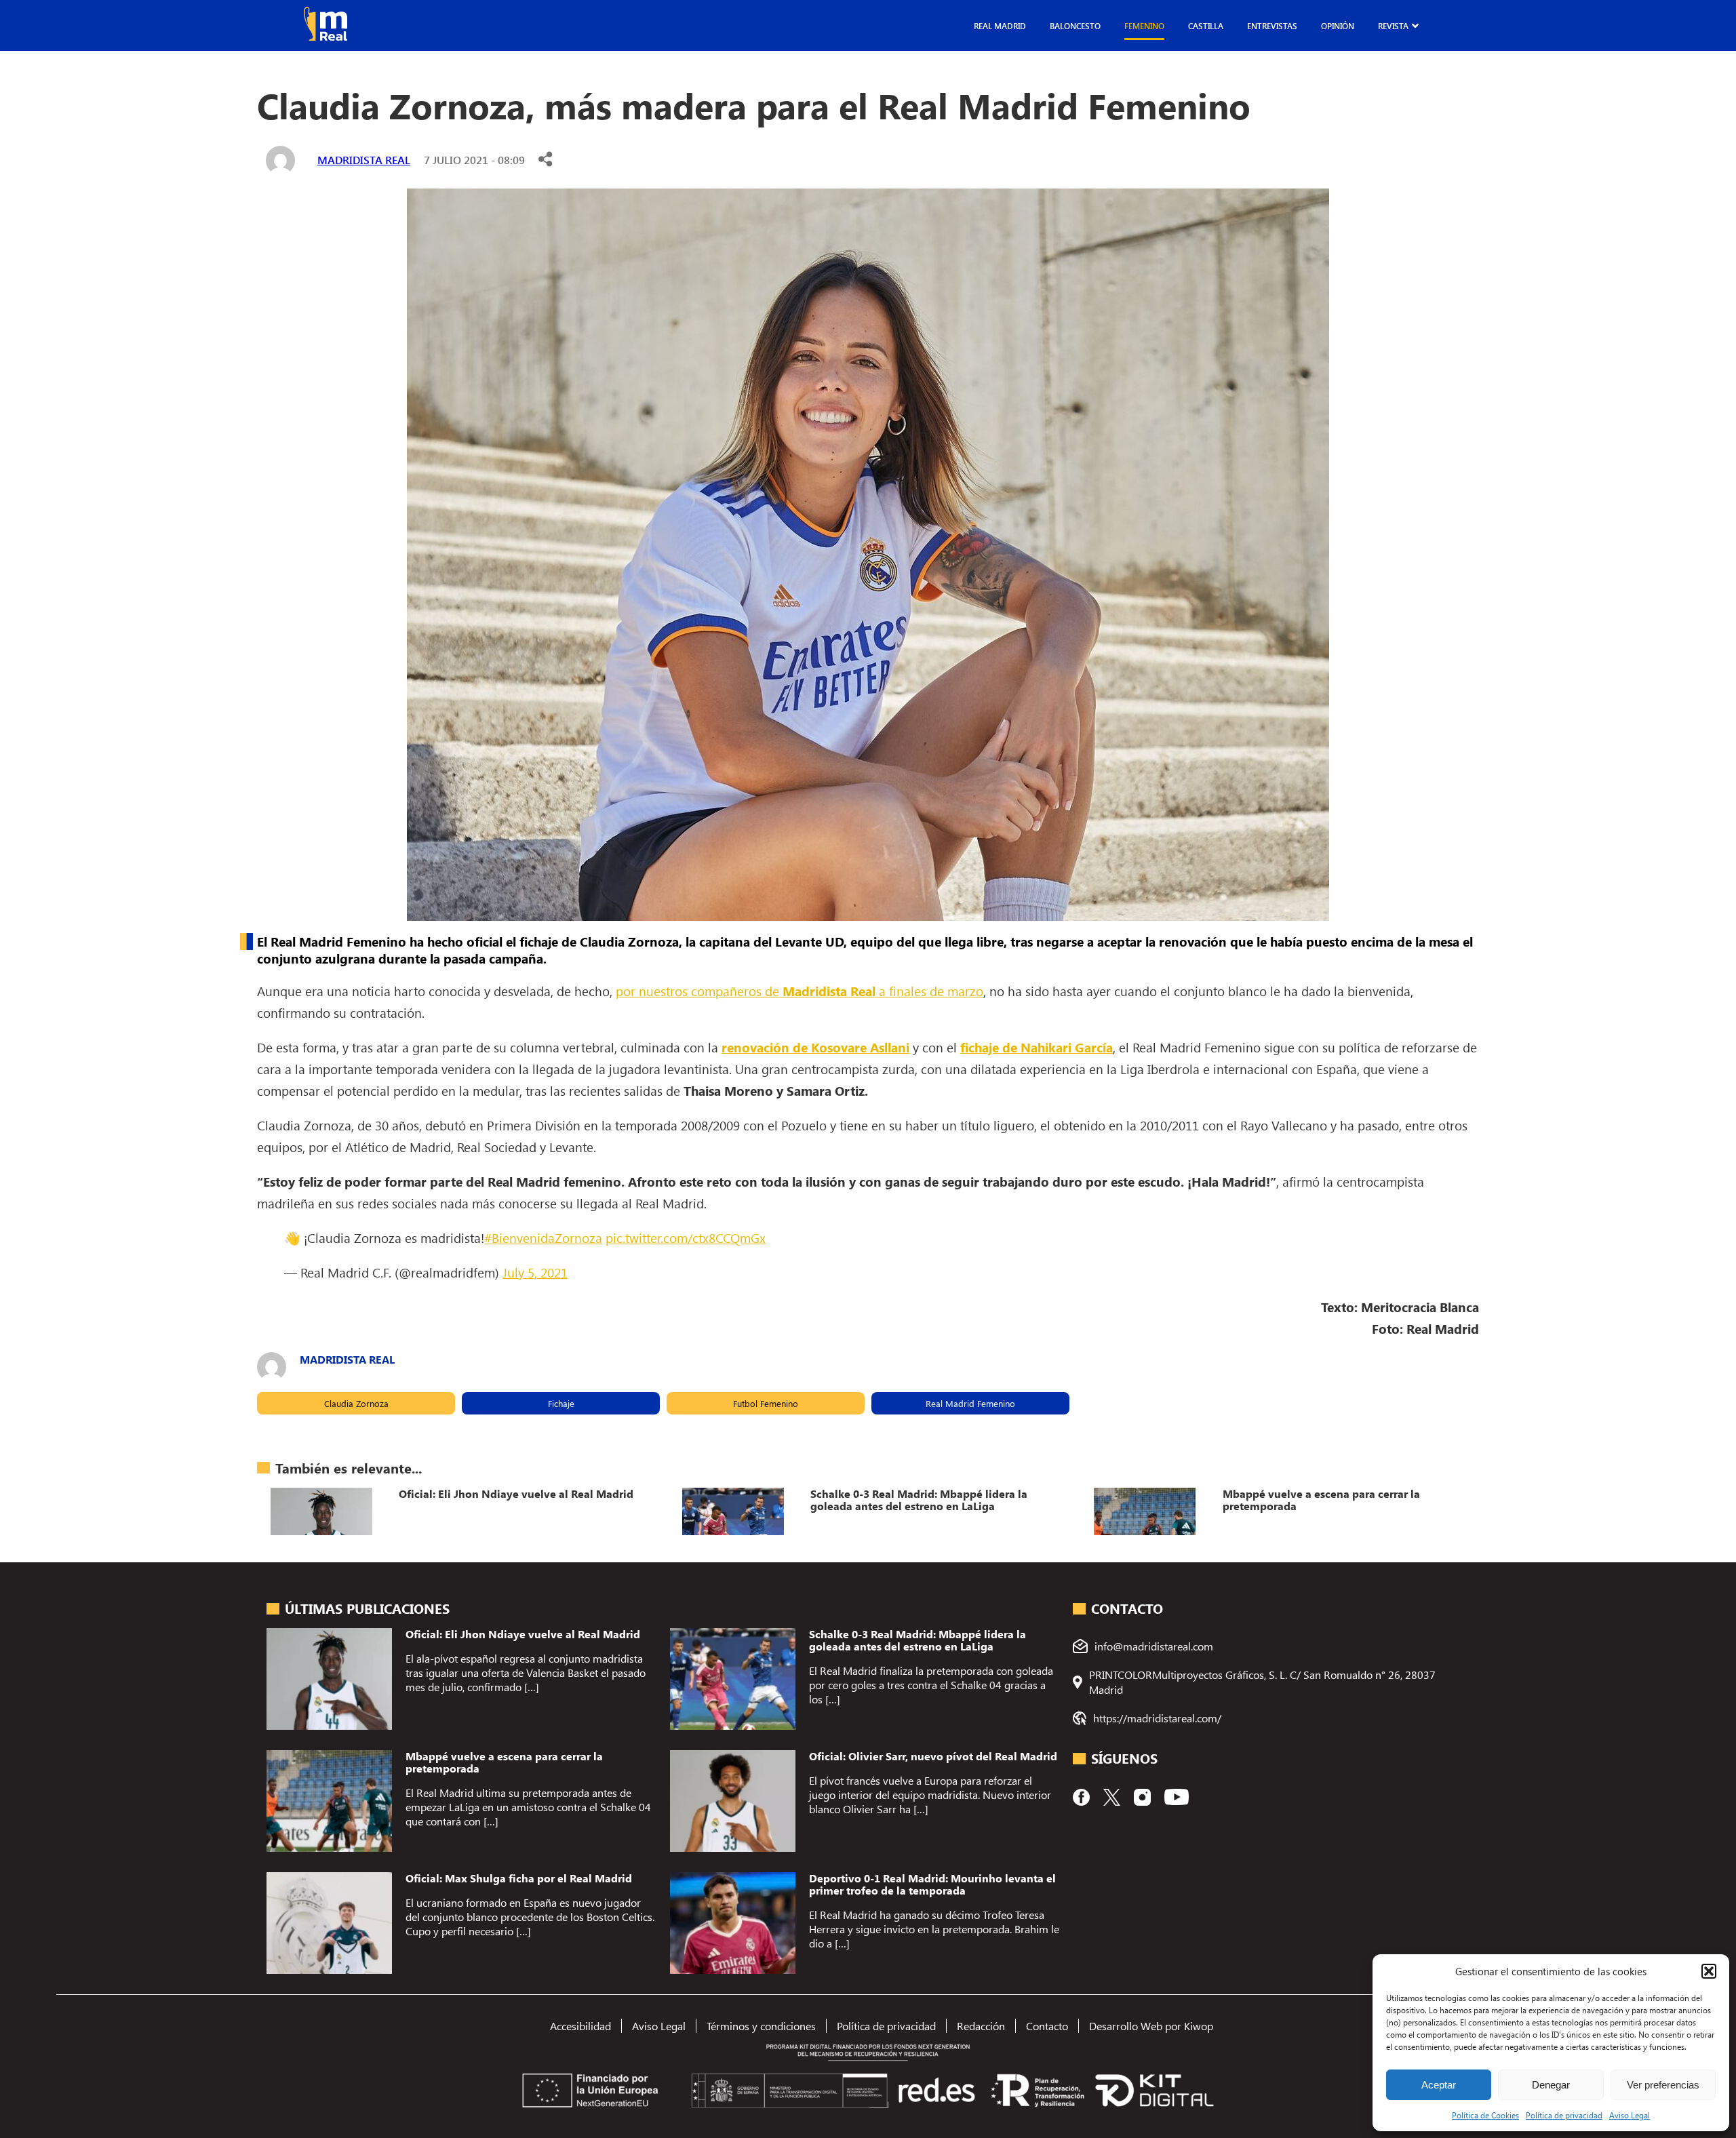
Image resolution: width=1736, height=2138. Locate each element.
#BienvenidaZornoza (543, 1238)
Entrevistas (1272, 26)
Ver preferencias (1663, 2085)
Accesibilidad (580, 2026)
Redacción (981, 2026)
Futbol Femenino (766, 1403)
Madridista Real (364, 160)
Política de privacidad (1564, 2115)
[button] (1709, 1971)
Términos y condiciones (761, 2026)
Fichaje (561, 1403)
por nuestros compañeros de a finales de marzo (800, 991)
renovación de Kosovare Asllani (815, 1047)
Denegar (1551, 2085)
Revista (1393, 26)
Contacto (1047, 2026)
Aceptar (1439, 2085)
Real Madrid (1000, 26)
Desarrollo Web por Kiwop (1151, 2026)
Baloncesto (1075, 26)
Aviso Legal (1630, 2115)
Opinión (1338, 26)
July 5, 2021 (535, 1272)
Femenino (1144, 26)
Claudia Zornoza (356, 1403)
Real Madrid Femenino (970, 1403)
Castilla (1206, 26)
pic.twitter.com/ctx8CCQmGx (686, 1238)
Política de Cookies (1485, 2115)
